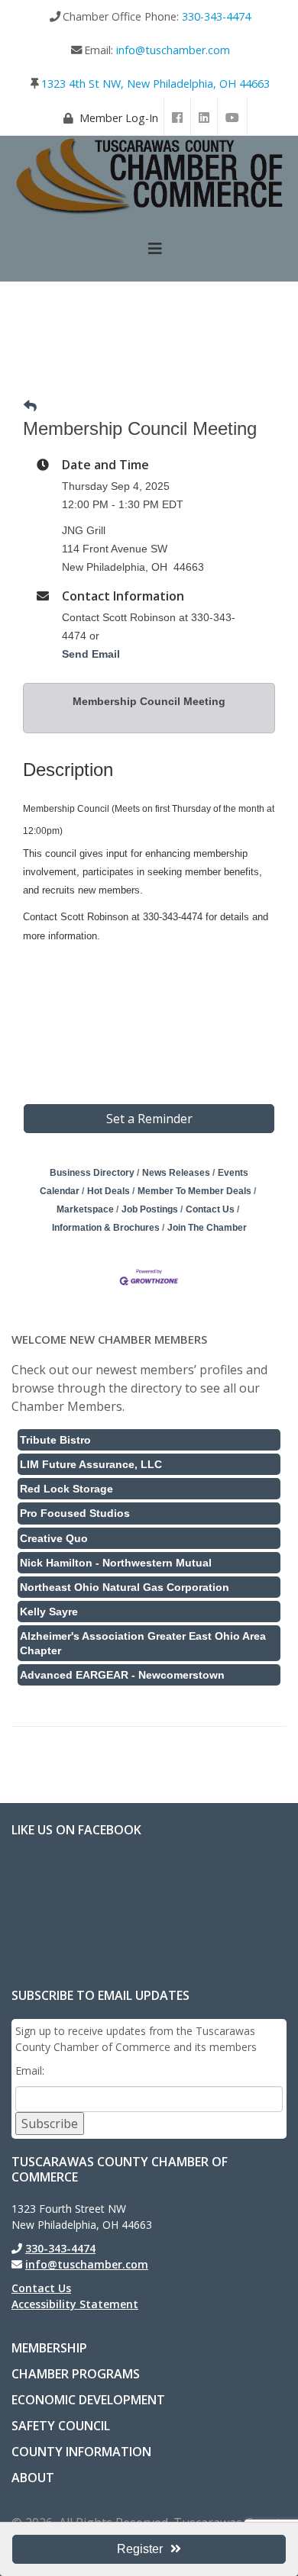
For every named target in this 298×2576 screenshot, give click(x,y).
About (33, 2478)
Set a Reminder (149, 1119)
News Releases (176, 1173)
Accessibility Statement (75, 2304)
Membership (49, 2348)
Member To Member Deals (194, 1191)
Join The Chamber (207, 1228)
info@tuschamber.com (173, 50)
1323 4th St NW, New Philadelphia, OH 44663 (155, 84)
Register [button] (140, 2549)
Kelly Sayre (49, 1612)
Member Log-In (119, 118)
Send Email (91, 654)
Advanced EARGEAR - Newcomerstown (122, 1675)
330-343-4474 (216, 16)
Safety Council (61, 2426)
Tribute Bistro (55, 1440)
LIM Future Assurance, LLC (91, 1464)
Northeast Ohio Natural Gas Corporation (125, 1587)
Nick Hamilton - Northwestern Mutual (116, 1563)
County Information (81, 2452)
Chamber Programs (76, 2374)
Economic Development (88, 2400)
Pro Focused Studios (75, 1513)
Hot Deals (109, 1191)
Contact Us (210, 1209)
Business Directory (92, 1173)
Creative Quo (54, 1538)
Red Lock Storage (66, 1489)
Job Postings (150, 1209)
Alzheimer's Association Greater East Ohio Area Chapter (143, 1643)
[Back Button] (30, 407)
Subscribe (50, 2124)
